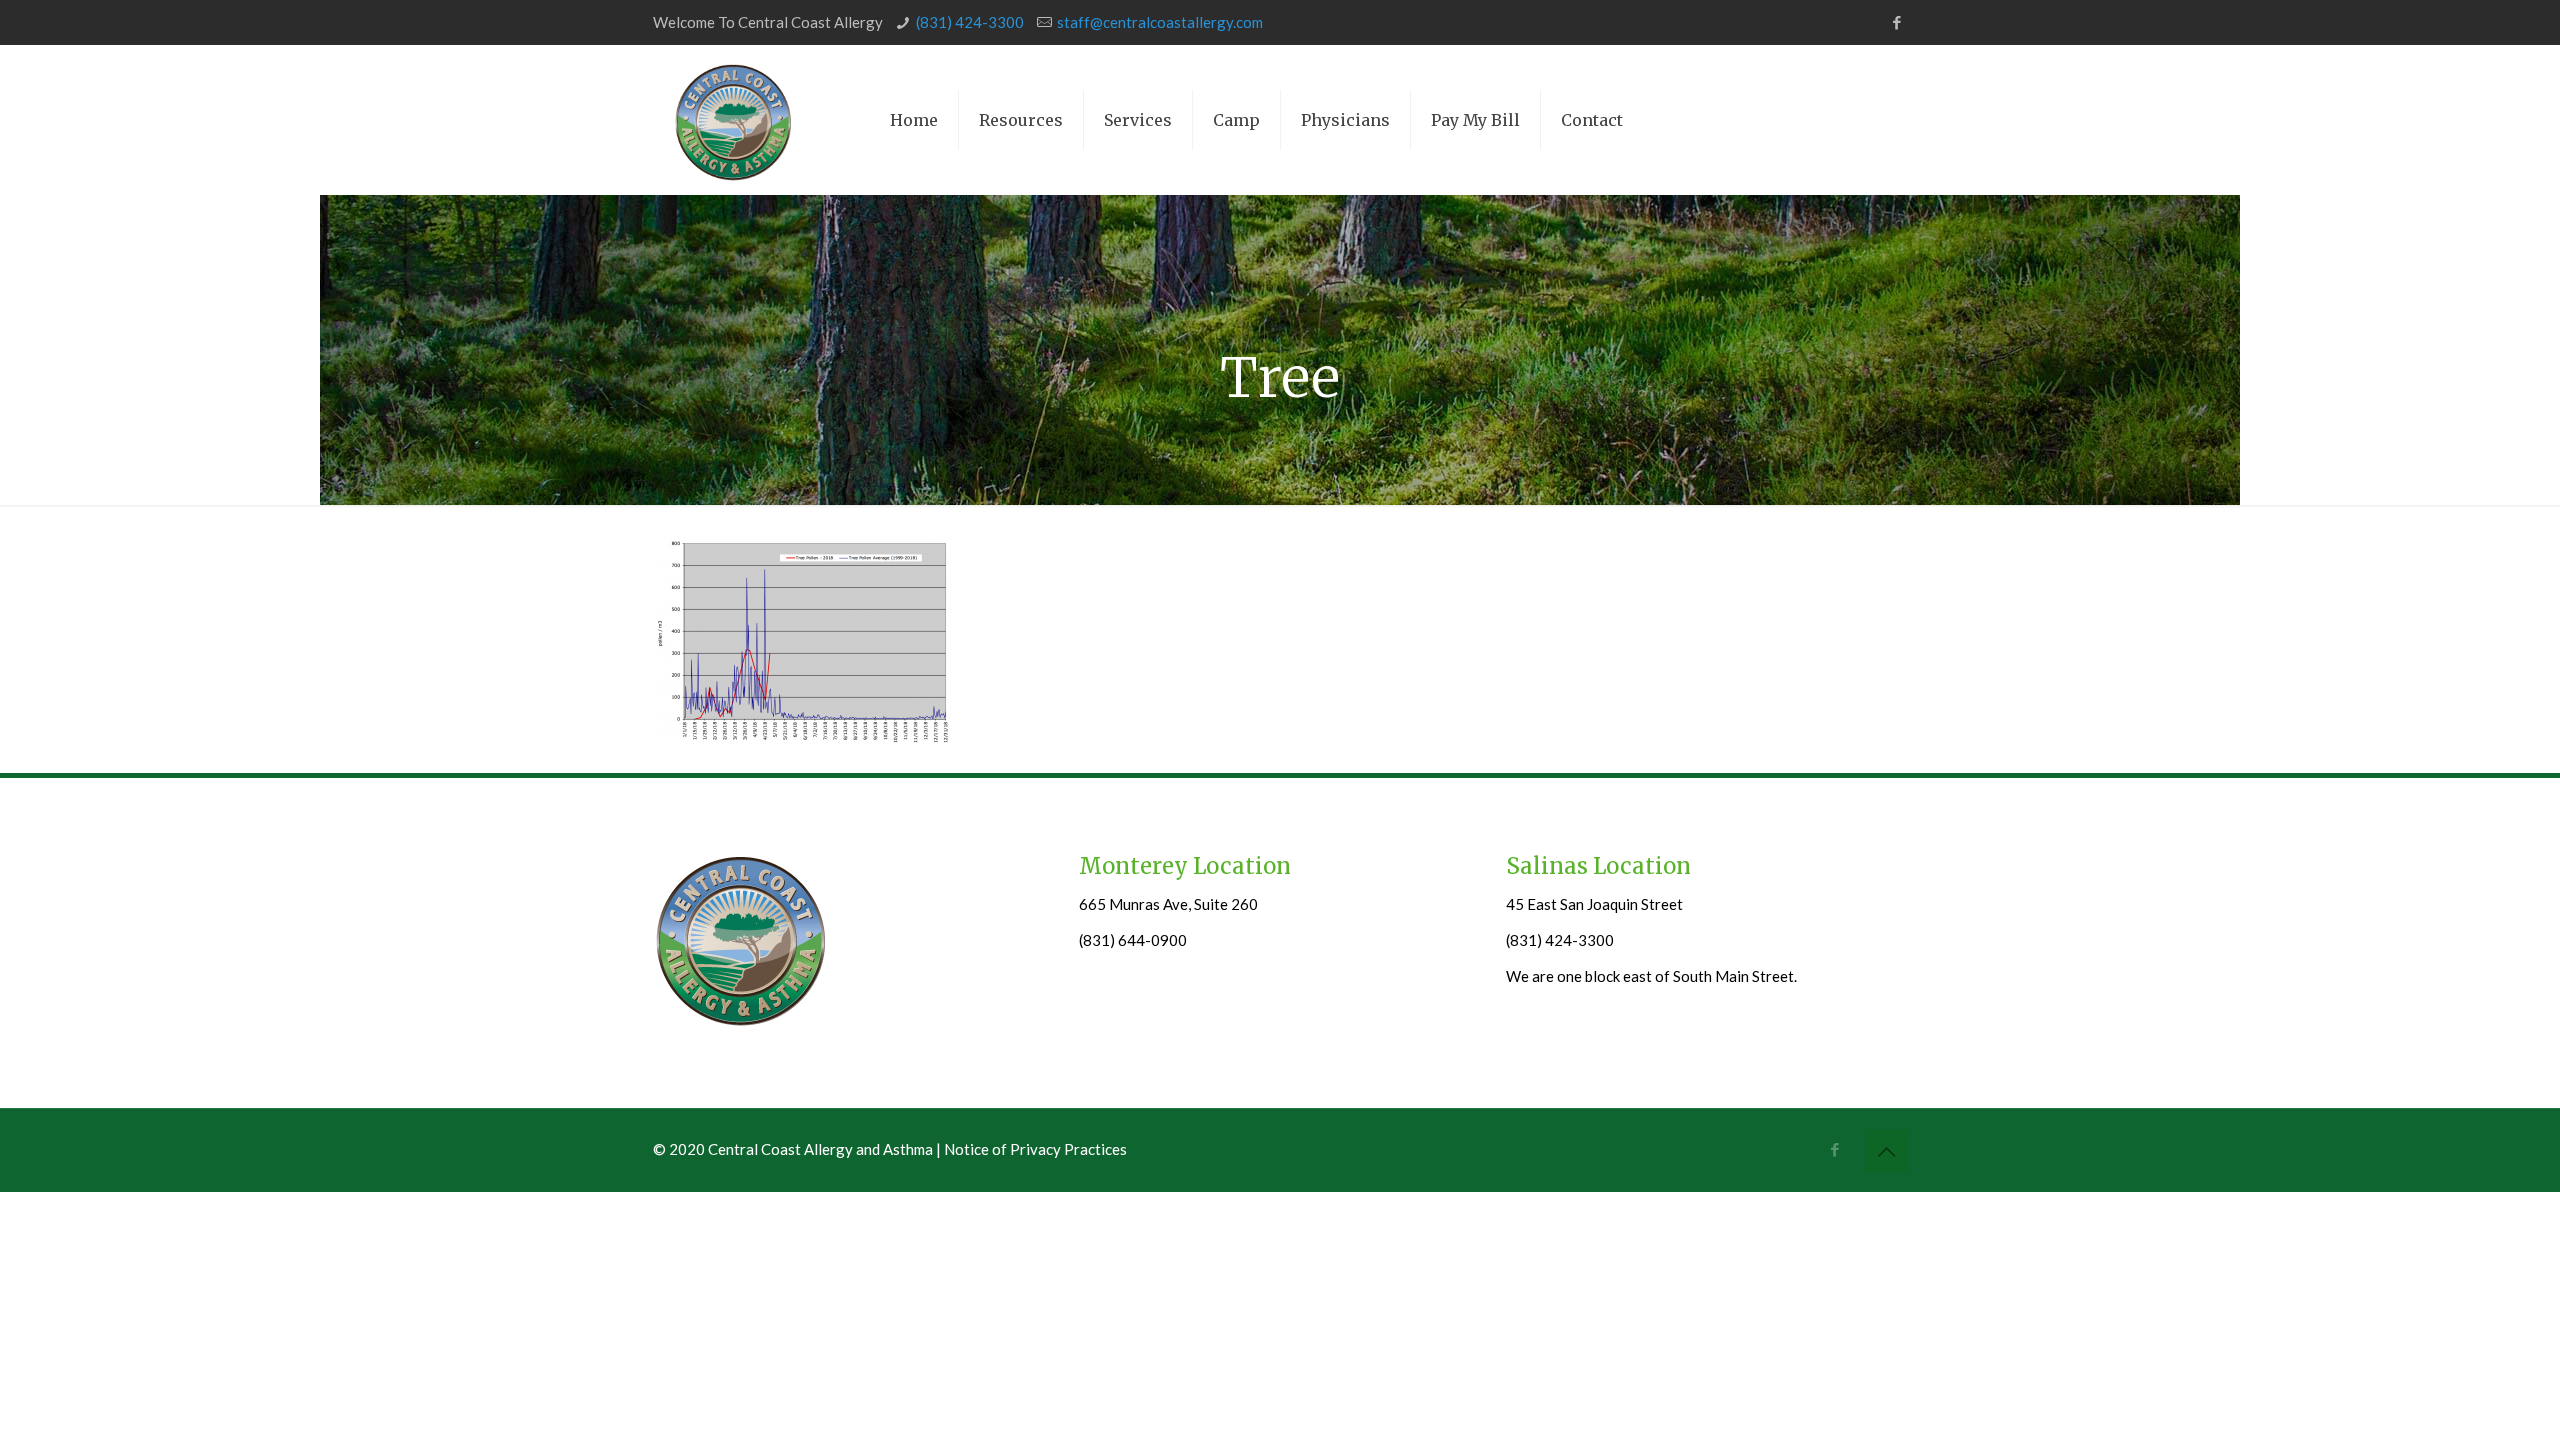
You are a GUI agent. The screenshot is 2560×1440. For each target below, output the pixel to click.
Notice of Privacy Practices (1035, 1149)
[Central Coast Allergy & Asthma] (733, 120)
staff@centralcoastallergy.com (1160, 22)
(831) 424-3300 (970, 22)
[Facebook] (1896, 22)
